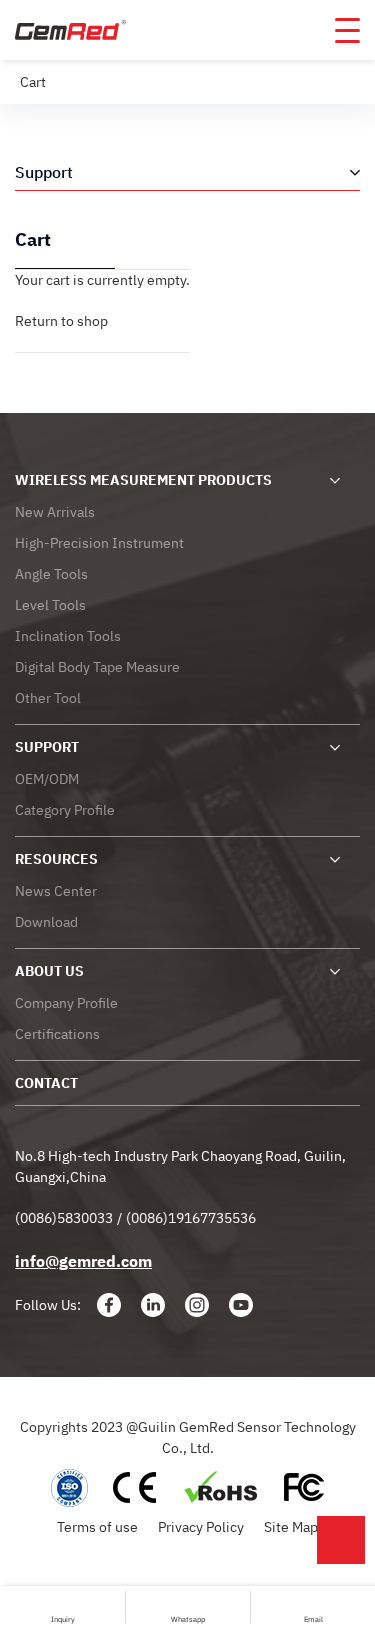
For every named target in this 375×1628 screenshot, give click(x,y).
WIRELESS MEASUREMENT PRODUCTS (143, 480)
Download (46, 922)
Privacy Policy (201, 1527)
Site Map (291, 1527)
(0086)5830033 (64, 1218)
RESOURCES (56, 859)
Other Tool (48, 698)
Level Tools (50, 605)
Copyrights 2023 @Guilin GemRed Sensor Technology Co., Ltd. (188, 1437)
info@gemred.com (83, 1261)
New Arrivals (55, 512)
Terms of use (97, 1527)
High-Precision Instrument (99, 543)
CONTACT (46, 1083)
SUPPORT (47, 747)
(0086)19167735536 (191, 1218)
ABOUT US (49, 971)
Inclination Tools (68, 636)
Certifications (57, 1034)
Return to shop (61, 321)
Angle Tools (51, 574)
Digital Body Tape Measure (97, 667)
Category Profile (65, 810)
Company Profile (66, 1003)
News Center (56, 891)
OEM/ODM (47, 779)
